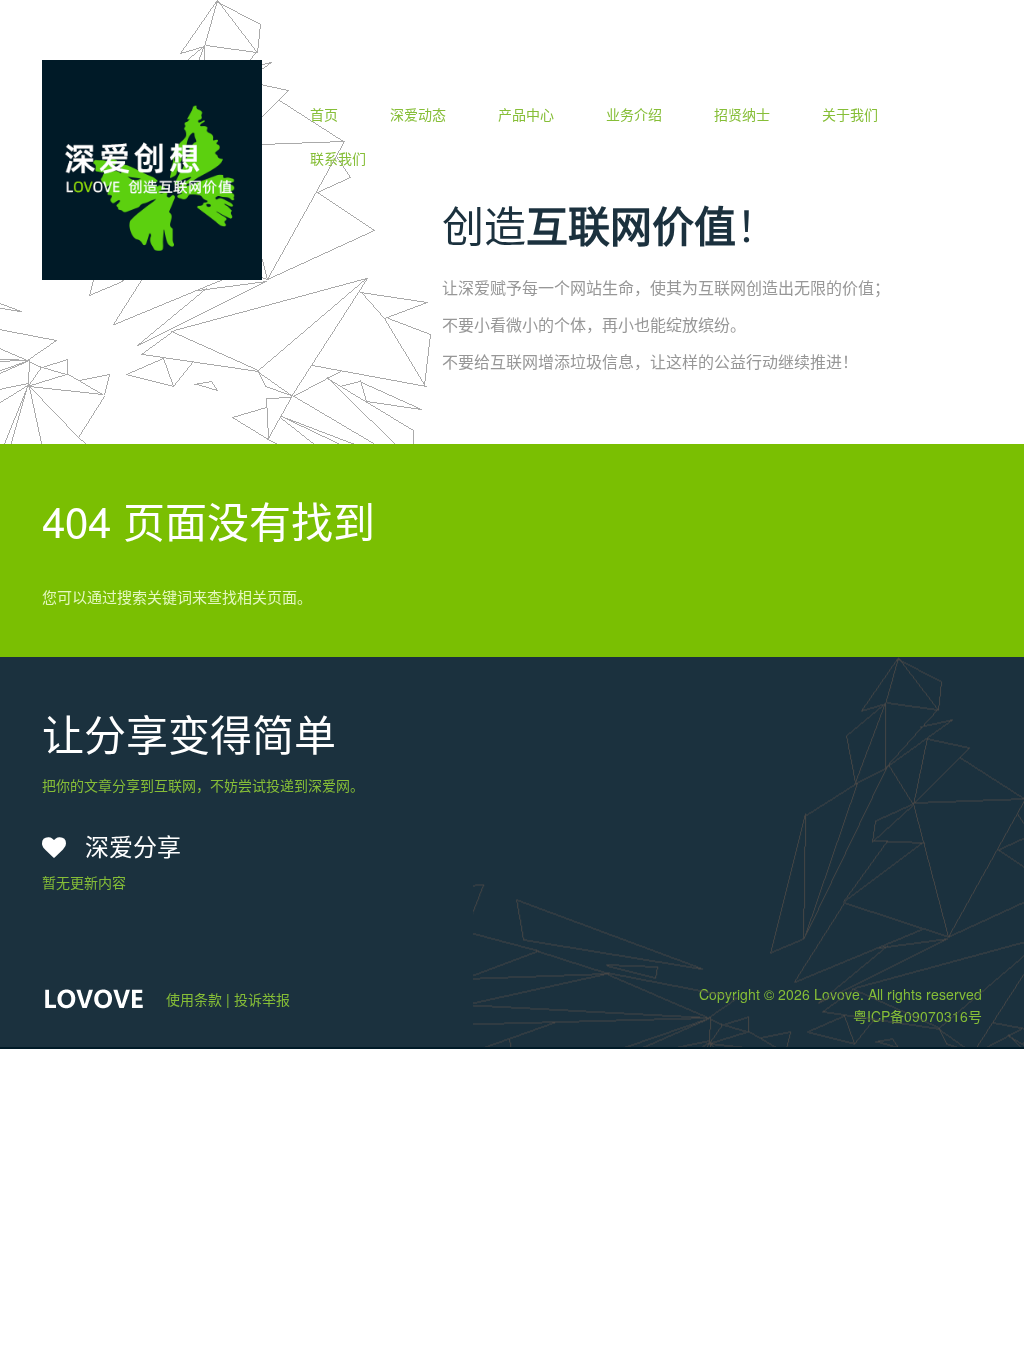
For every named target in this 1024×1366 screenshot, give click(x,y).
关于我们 (850, 114)
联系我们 (338, 158)
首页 (324, 114)
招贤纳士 (742, 114)
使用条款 (194, 999)
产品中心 (526, 114)
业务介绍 (634, 114)
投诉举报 (262, 999)
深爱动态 (418, 114)
